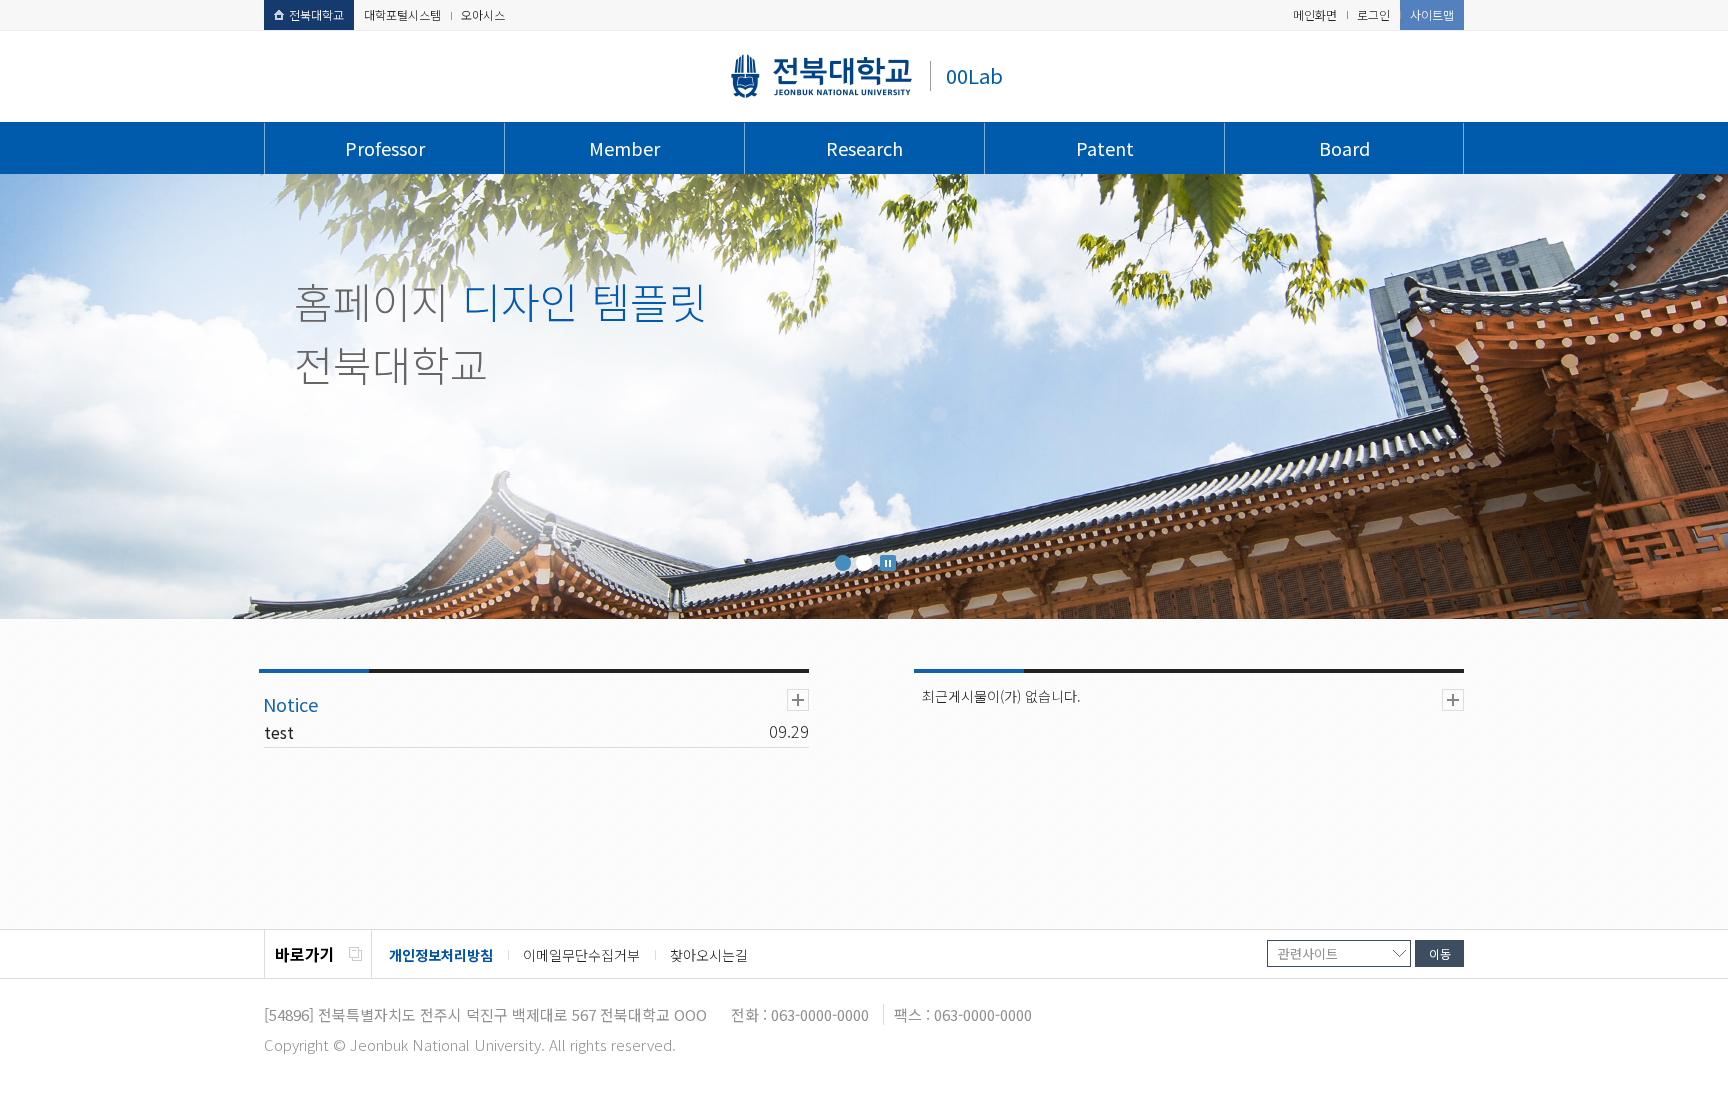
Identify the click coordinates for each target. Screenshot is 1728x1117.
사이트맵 (1432, 14)
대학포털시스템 (402, 14)
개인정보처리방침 (441, 955)
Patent (1105, 148)
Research (864, 148)
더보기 (798, 700)
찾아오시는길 (709, 955)
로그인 (1373, 14)
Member (624, 148)
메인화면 (1315, 14)
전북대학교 (316, 14)
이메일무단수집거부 (581, 955)
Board (1344, 148)
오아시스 (483, 14)
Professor (385, 148)
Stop (888, 563)
